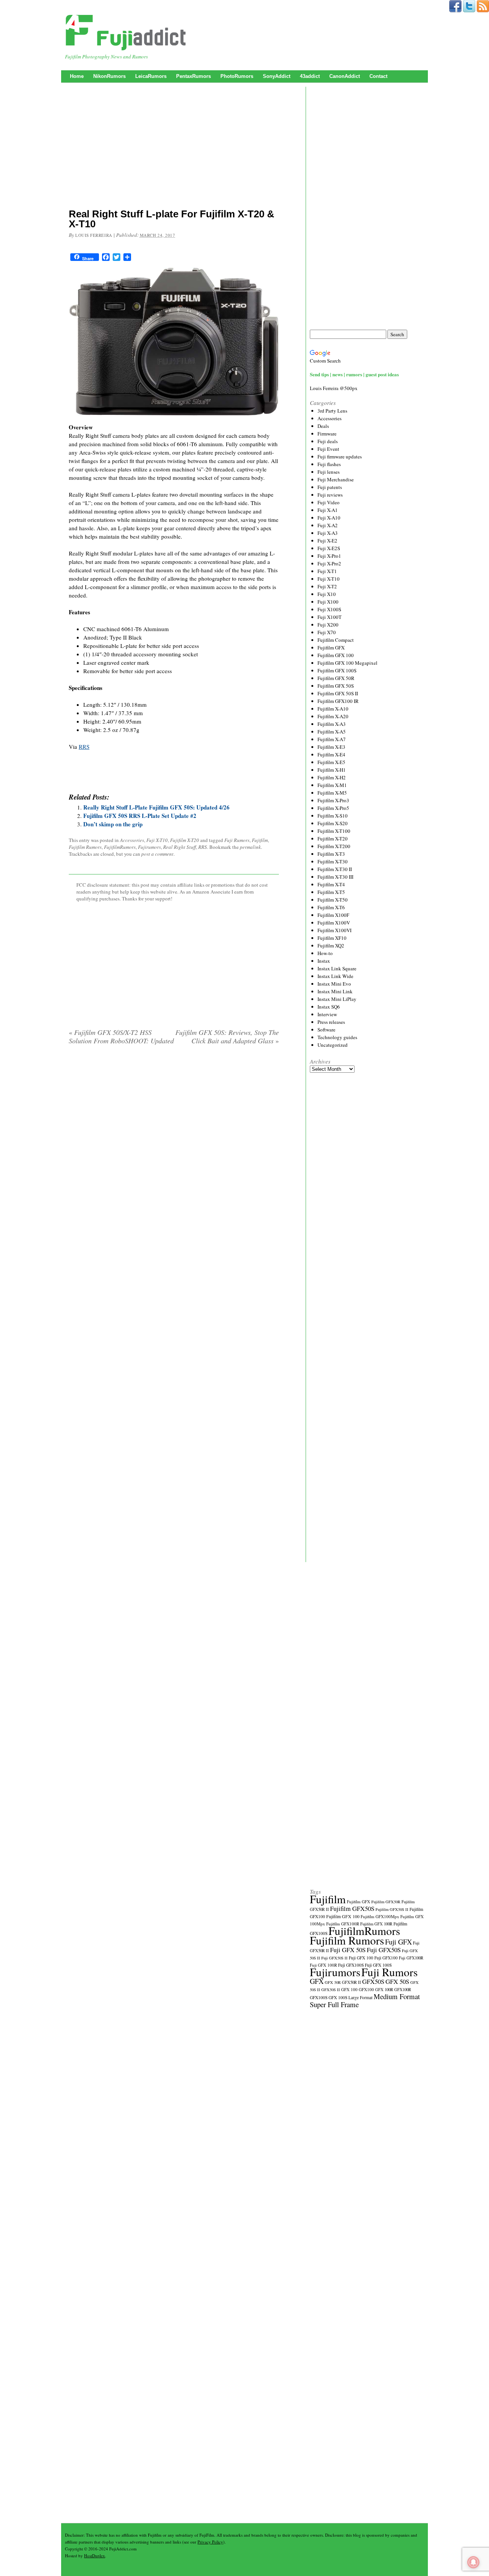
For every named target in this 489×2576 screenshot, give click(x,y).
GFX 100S (338, 1997)
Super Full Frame (334, 2004)
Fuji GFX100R (411, 1958)
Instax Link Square (337, 968)
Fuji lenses (329, 472)
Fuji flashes (329, 464)
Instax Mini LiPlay (337, 999)
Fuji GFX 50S (348, 1950)
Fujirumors (149, 847)
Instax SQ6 (329, 1007)
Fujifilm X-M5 (332, 793)
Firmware (327, 434)
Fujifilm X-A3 (332, 724)
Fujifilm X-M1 (332, 785)
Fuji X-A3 (328, 533)
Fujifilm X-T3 (331, 854)
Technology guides (337, 1037)
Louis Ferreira (94, 235)
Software (326, 1030)
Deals (323, 426)
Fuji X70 (327, 632)
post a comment (157, 854)
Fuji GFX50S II (334, 1958)
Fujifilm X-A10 (333, 709)
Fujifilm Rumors (85, 847)
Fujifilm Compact (336, 640)
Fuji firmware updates (340, 457)
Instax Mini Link (335, 991)
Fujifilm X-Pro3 (333, 800)
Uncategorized (333, 1045)
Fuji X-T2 (327, 586)
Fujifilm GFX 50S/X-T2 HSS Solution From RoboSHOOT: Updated (121, 1036)
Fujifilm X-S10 (333, 816)
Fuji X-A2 (328, 525)
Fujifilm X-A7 (332, 739)
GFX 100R (384, 1990)
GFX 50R (333, 1982)
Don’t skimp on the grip (113, 824)
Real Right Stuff (180, 847)
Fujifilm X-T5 (331, 892)
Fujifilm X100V (334, 923)
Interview (327, 1014)
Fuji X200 (328, 625)
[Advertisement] (174, 147)
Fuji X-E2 (327, 541)
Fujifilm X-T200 (334, 846)
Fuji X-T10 (157, 840)
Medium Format (397, 1996)
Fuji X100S (329, 609)
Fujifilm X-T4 (331, 884)
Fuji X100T (330, 617)
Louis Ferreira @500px (334, 388)
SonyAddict (277, 76)
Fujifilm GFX (331, 648)
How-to (325, 953)
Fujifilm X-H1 (332, 770)
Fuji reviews (330, 495)
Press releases (331, 1022)
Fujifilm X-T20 (185, 840)
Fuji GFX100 (386, 1958)
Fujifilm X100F (333, 915)
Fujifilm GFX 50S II (338, 693)
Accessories (132, 840)
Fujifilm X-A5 (332, 732)
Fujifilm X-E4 (331, 755)
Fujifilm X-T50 (333, 900)
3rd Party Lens (332, 411)
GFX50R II (351, 1982)
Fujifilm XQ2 (331, 946)
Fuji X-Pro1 (329, 556)
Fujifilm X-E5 (331, 762)
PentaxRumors (193, 76)
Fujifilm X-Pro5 (333, 808)
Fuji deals (328, 441)
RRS (84, 746)
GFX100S (319, 1997)
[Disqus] (174, 1149)
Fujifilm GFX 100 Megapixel (347, 663)
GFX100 (366, 1989)
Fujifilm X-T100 (334, 831)
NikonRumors (109, 76)
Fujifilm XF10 (332, 938)
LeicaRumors (151, 76)
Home (77, 76)
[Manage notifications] (473, 2562)
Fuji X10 (327, 594)
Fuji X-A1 (328, 510)
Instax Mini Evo (334, 984)
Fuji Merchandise (336, 479)
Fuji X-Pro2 (329, 563)
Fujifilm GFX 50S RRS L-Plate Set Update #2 (140, 816)
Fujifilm (260, 840)
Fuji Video (329, 502)
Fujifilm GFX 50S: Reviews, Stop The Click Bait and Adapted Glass (227, 1036)
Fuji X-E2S (329, 548)
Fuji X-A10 (329, 518)
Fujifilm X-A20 (333, 716)
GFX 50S (397, 1981)
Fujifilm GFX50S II (392, 1909)
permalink (250, 847)
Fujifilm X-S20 (333, 823)
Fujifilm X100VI (334, 930)
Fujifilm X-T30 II (335, 869)
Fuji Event (328, 449)
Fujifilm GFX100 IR (338, 701)
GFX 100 (349, 1989)
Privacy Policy (210, 2542)
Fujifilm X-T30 (333, 861)
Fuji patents (330, 487)
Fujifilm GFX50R (386, 1902)
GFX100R (403, 1990)
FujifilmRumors (120, 847)
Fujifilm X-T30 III (335, 877)
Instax (324, 961)
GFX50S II (331, 1990)
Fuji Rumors (237, 840)
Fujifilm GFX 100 (336, 655)
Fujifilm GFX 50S (336, 686)
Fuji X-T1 (327, 571)
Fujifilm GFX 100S (337, 670)
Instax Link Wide (335, 976)
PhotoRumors (237, 76)
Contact (378, 76)
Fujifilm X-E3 (331, 747)
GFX (317, 1981)
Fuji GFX (398, 1942)
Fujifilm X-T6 (331, 907)
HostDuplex (95, 2556)
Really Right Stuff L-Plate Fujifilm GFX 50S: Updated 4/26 (156, 807)
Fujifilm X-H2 (332, 777)
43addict (310, 76)
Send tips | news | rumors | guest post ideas (354, 374)
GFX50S (373, 1981)
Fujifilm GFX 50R (336, 678)
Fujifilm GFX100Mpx (380, 1916)
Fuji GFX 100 (361, 1958)
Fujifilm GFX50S (352, 1908)
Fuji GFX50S (384, 1950)
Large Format (360, 1997)
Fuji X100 (328, 602)
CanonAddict (345, 76)
